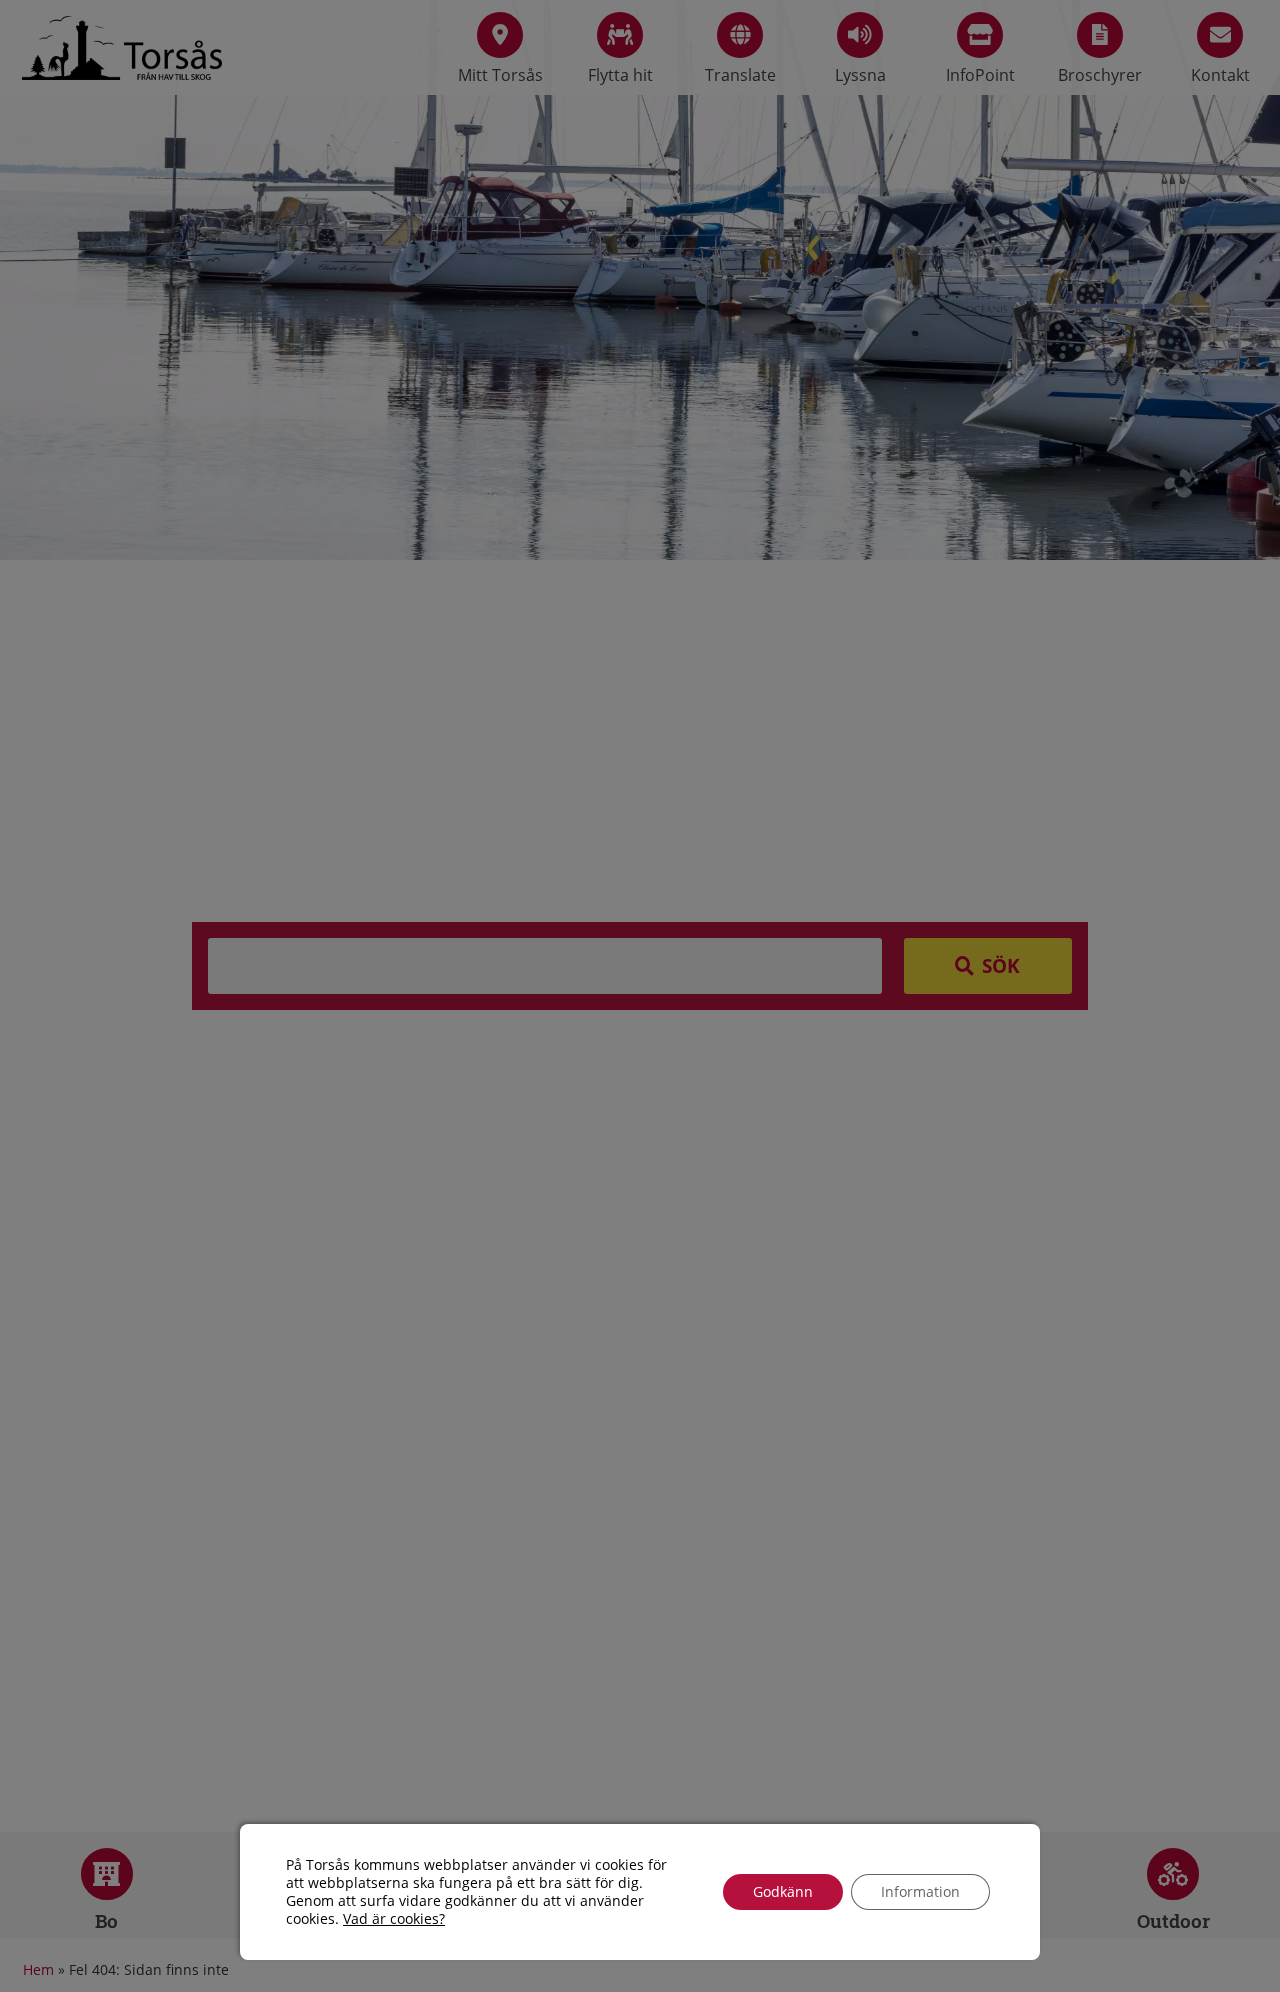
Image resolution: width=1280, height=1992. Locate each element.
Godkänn (783, 1891)
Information (920, 1891)
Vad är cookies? (394, 1919)
